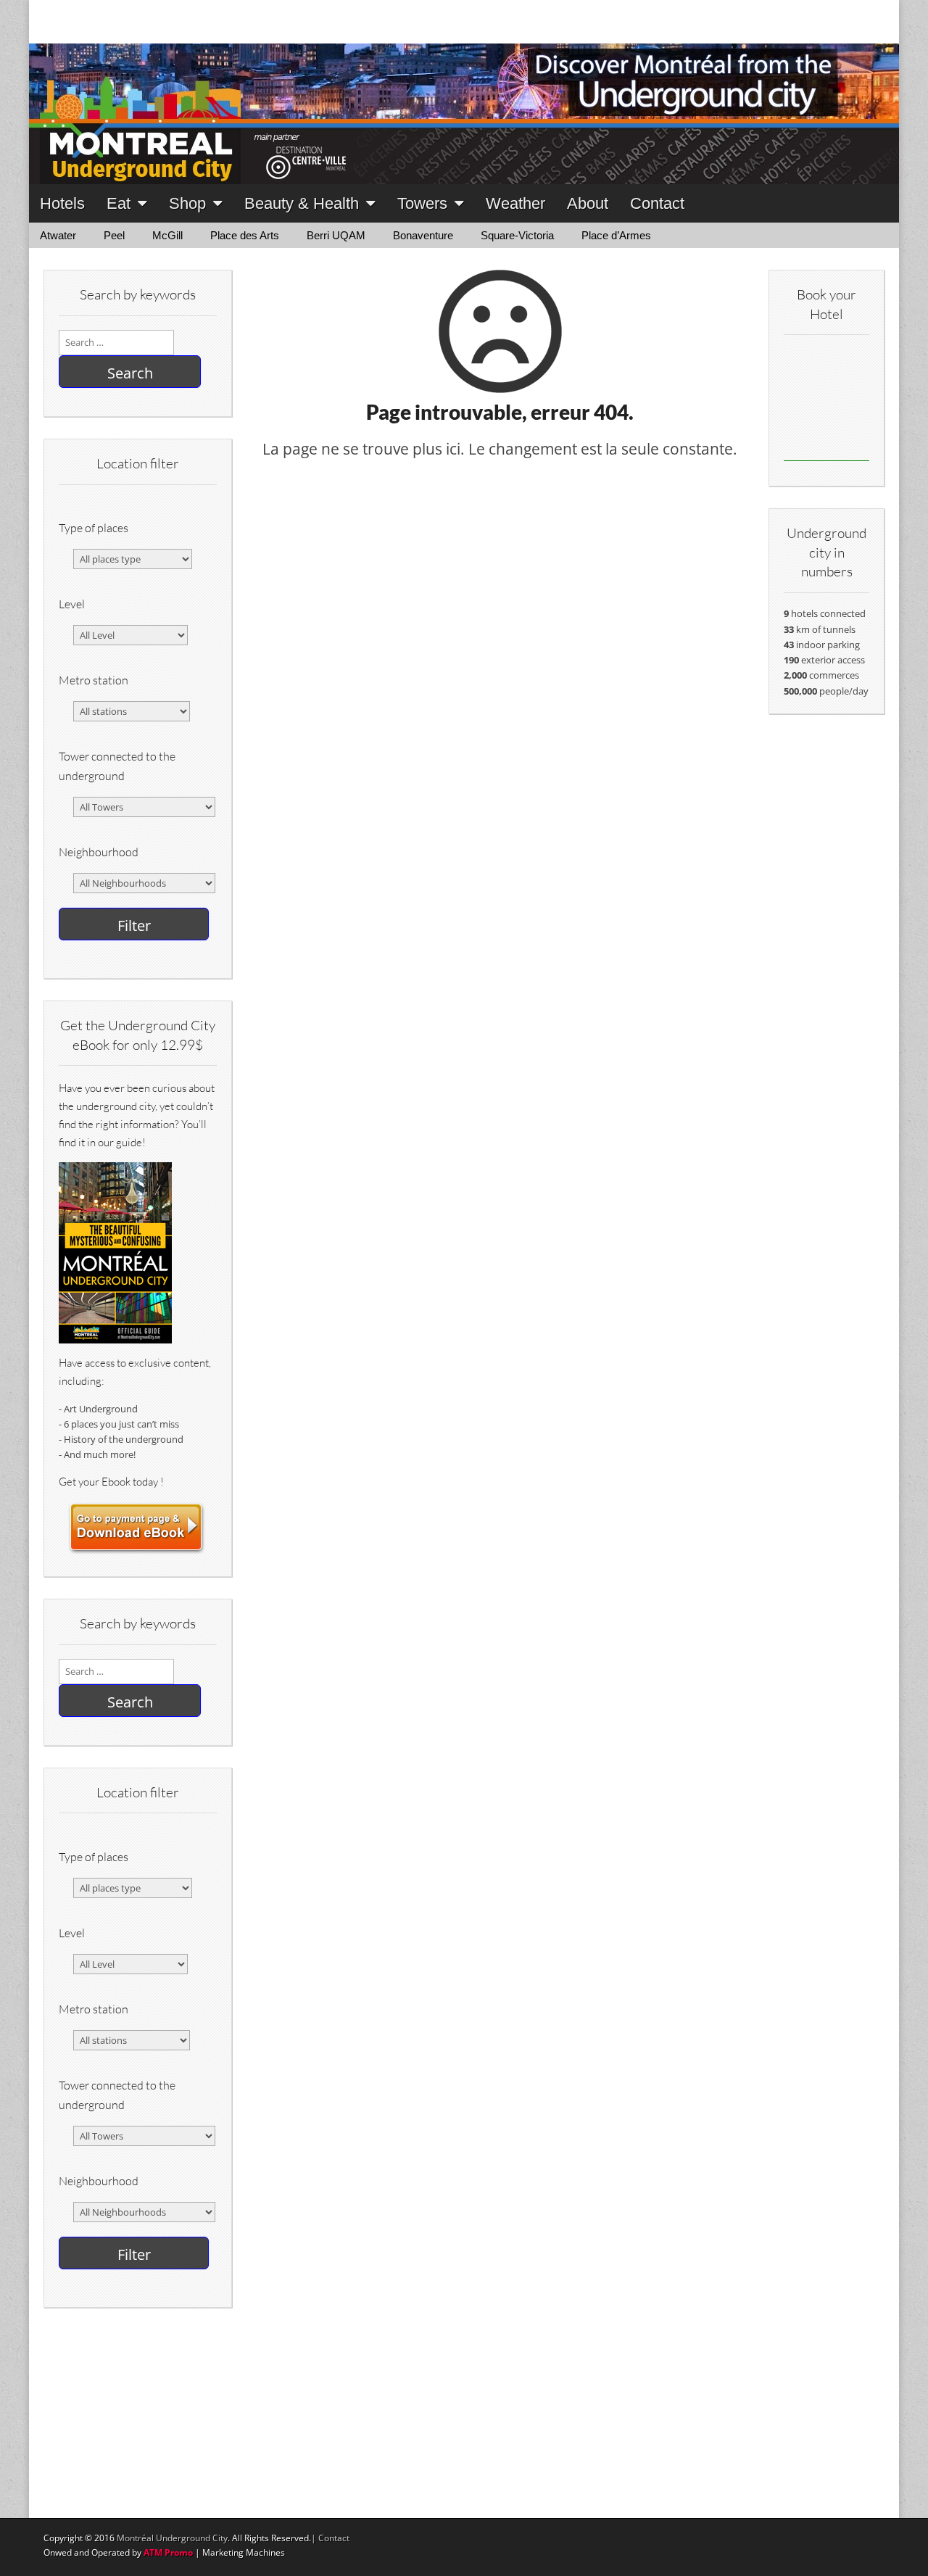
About (588, 203)
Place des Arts (245, 235)
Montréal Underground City (172, 2538)
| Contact (330, 2538)
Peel (114, 235)
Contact (657, 203)
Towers (422, 203)
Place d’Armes (616, 235)
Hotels (62, 203)
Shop (187, 203)
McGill (167, 235)
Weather (515, 203)
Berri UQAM (336, 235)
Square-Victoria (517, 235)
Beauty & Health (302, 203)
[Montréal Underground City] (464, 92)
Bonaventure (423, 235)
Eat (119, 203)
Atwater (58, 235)
